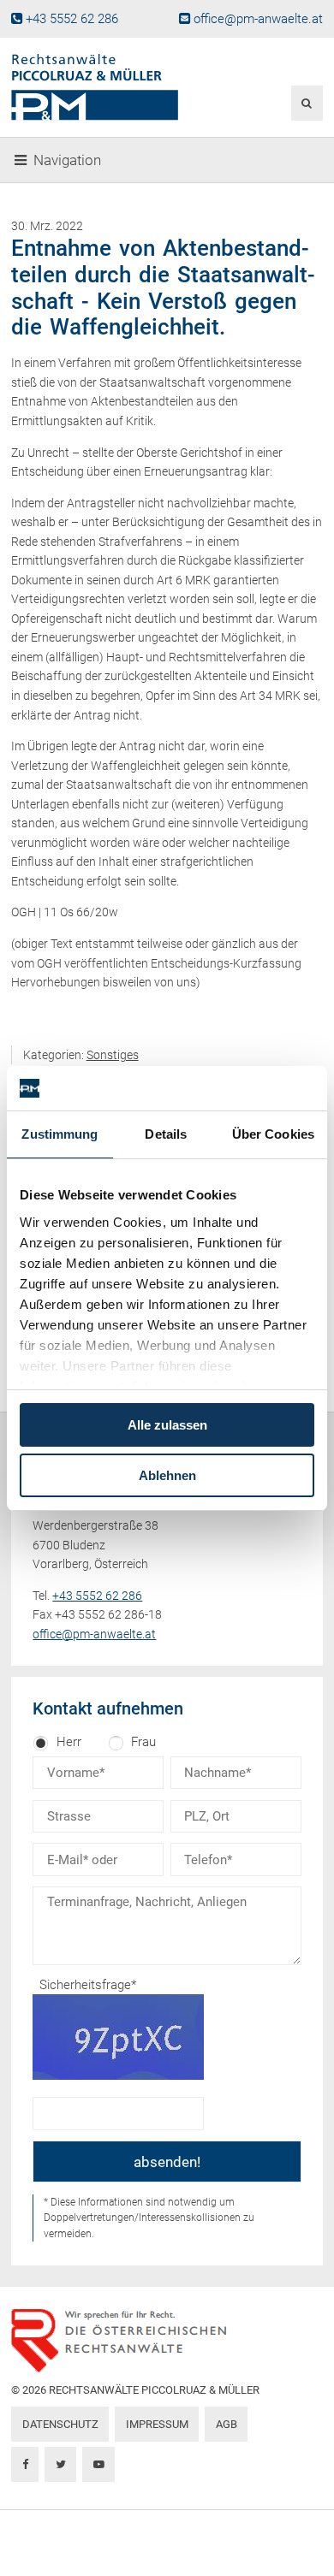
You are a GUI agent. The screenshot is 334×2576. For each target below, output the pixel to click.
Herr (69, 1742)
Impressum (157, 2424)
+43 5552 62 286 (72, 19)
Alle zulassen (167, 1425)
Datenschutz (60, 2424)
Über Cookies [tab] (273, 1134)
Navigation (67, 160)
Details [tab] (166, 1134)
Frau (143, 1742)
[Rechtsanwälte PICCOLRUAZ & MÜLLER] (114, 87)
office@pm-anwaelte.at (258, 19)
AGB (227, 2424)
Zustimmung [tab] (60, 1134)
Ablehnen (167, 1475)
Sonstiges (113, 1055)
